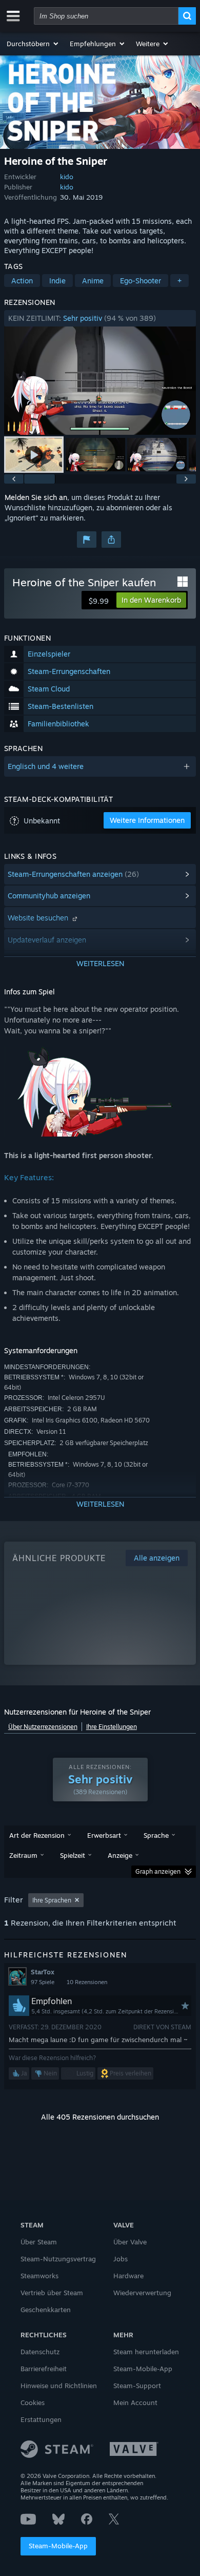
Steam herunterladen (146, 2352)
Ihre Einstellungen (112, 1727)
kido (67, 177)
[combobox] (106, 16)
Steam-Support (137, 2386)
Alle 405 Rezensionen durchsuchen (100, 2117)
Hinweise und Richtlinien (59, 2386)
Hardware (128, 2276)
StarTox (43, 1972)
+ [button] (179, 281)
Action (22, 281)
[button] (33, 44)
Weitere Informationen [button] (147, 820)
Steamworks (39, 2276)
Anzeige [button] (120, 1855)
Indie (57, 281)
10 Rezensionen (87, 1982)
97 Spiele (43, 1982)
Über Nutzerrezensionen (43, 1727)
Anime (93, 281)
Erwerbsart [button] (104, 1835)
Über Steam (39, 2242)
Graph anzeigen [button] (158, 1871)
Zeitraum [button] (23, 1855)
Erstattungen (41, 2419)
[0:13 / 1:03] (100, 381)
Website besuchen (39, 918)
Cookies (33, 2402)
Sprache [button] (156, 1835)
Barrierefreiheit (44, 2369)
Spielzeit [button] (73, 1855)
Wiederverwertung (142, 2293)
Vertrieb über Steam (52, 2293)
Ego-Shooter (141, 281)
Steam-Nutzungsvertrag (58, 2259)
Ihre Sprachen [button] (52, 1900)
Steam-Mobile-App (58, 2546)
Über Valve (130, 2242)
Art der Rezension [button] (37, 1835)
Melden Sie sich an (36, 497)
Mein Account (135, 2402)
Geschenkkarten (46, 2310)
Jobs (121, 2259)
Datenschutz (40, 2352)
